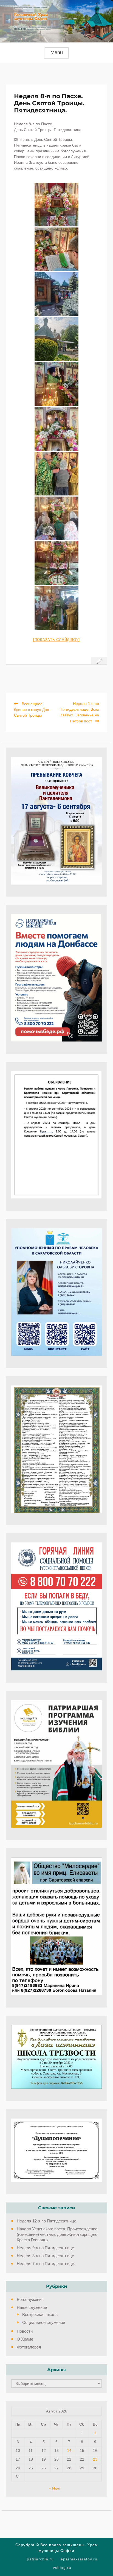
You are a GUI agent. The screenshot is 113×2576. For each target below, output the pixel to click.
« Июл (54, 2488)
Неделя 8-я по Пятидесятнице (45, 2256)
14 (69, 2450)
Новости (25, 2331)
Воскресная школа (40, 2314)
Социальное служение (44, 2322)
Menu (57, 52)
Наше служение (32, 2307)
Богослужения (30, 2299)
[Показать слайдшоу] (56, 640)
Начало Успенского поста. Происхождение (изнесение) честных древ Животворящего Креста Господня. (57, 2234)
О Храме (25, 2339)
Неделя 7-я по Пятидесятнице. (46, 2264)
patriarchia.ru (40, 2559)
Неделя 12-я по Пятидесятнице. (47, 2221)
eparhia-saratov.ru (79, 2559)
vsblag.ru (62, 2568)
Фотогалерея (29, 2347)
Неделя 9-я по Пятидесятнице (45, 2248)
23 (95, 2459)
